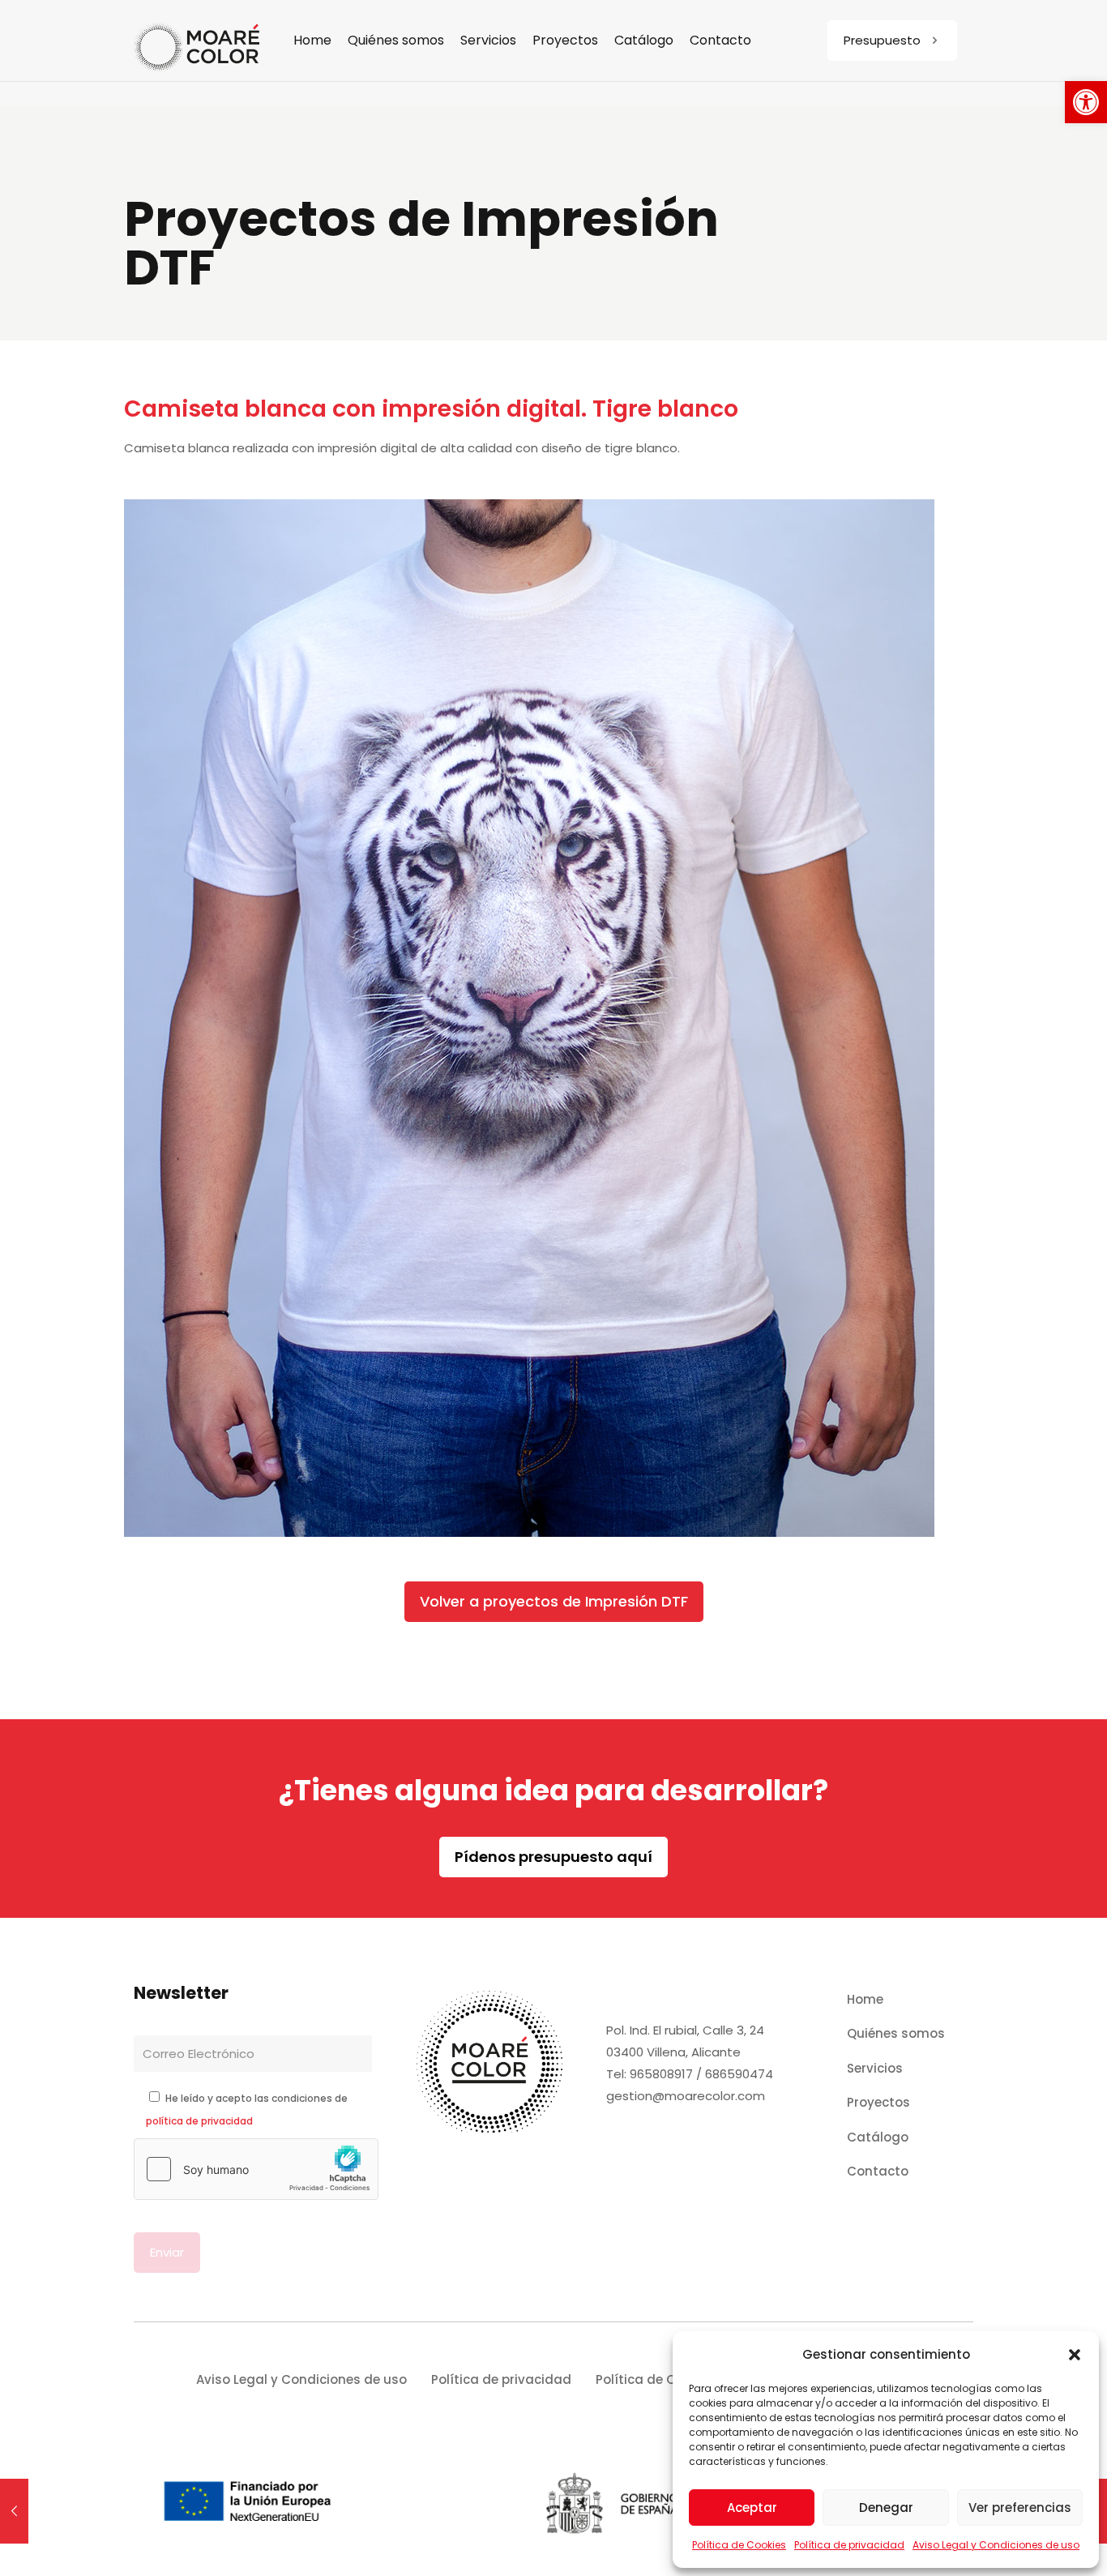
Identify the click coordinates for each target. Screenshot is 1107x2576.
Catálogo (878, 2137)
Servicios (875, 2068)
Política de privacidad (849, 2545)
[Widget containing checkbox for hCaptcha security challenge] (256, 2169)
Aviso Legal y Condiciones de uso (996, 2545)
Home (865, 1999)
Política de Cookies (739, 2545)
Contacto (878, 2171)
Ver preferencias (1020, 2508)
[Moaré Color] (197, 41)
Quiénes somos (896, 2033)
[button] (1086, 102)
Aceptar (752, 2508)
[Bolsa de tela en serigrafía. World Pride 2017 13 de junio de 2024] (14, 2511)
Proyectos (878, 2102)
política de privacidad (199, 2121)
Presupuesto (882, 40)
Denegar (886, 2508)
